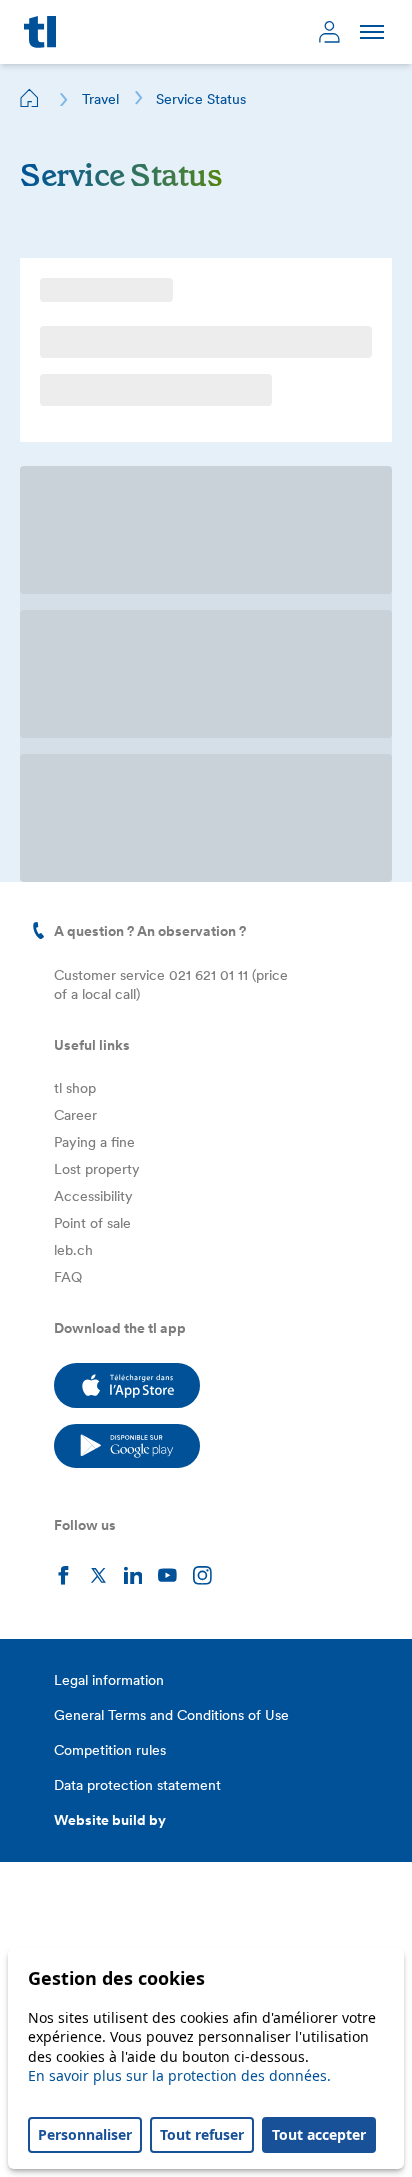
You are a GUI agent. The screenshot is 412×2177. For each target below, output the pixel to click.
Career (75, 1115)
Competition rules (110, 1750)
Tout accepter (319, 2134)
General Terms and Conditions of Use (171, 1715)
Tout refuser (202, 2134)
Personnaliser (85, 2134)
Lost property (97, 1169)
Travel (100, 99)
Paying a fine (94, 1142)
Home (30, 98)
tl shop (75, 1088)
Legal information (109, 1680)
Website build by (110, 1820)
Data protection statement (137, 1785)
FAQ (68, 1277)
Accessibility (93, 1196)
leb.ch (73, 1250)
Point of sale (92, 1223)
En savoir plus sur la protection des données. (179, 2075)
